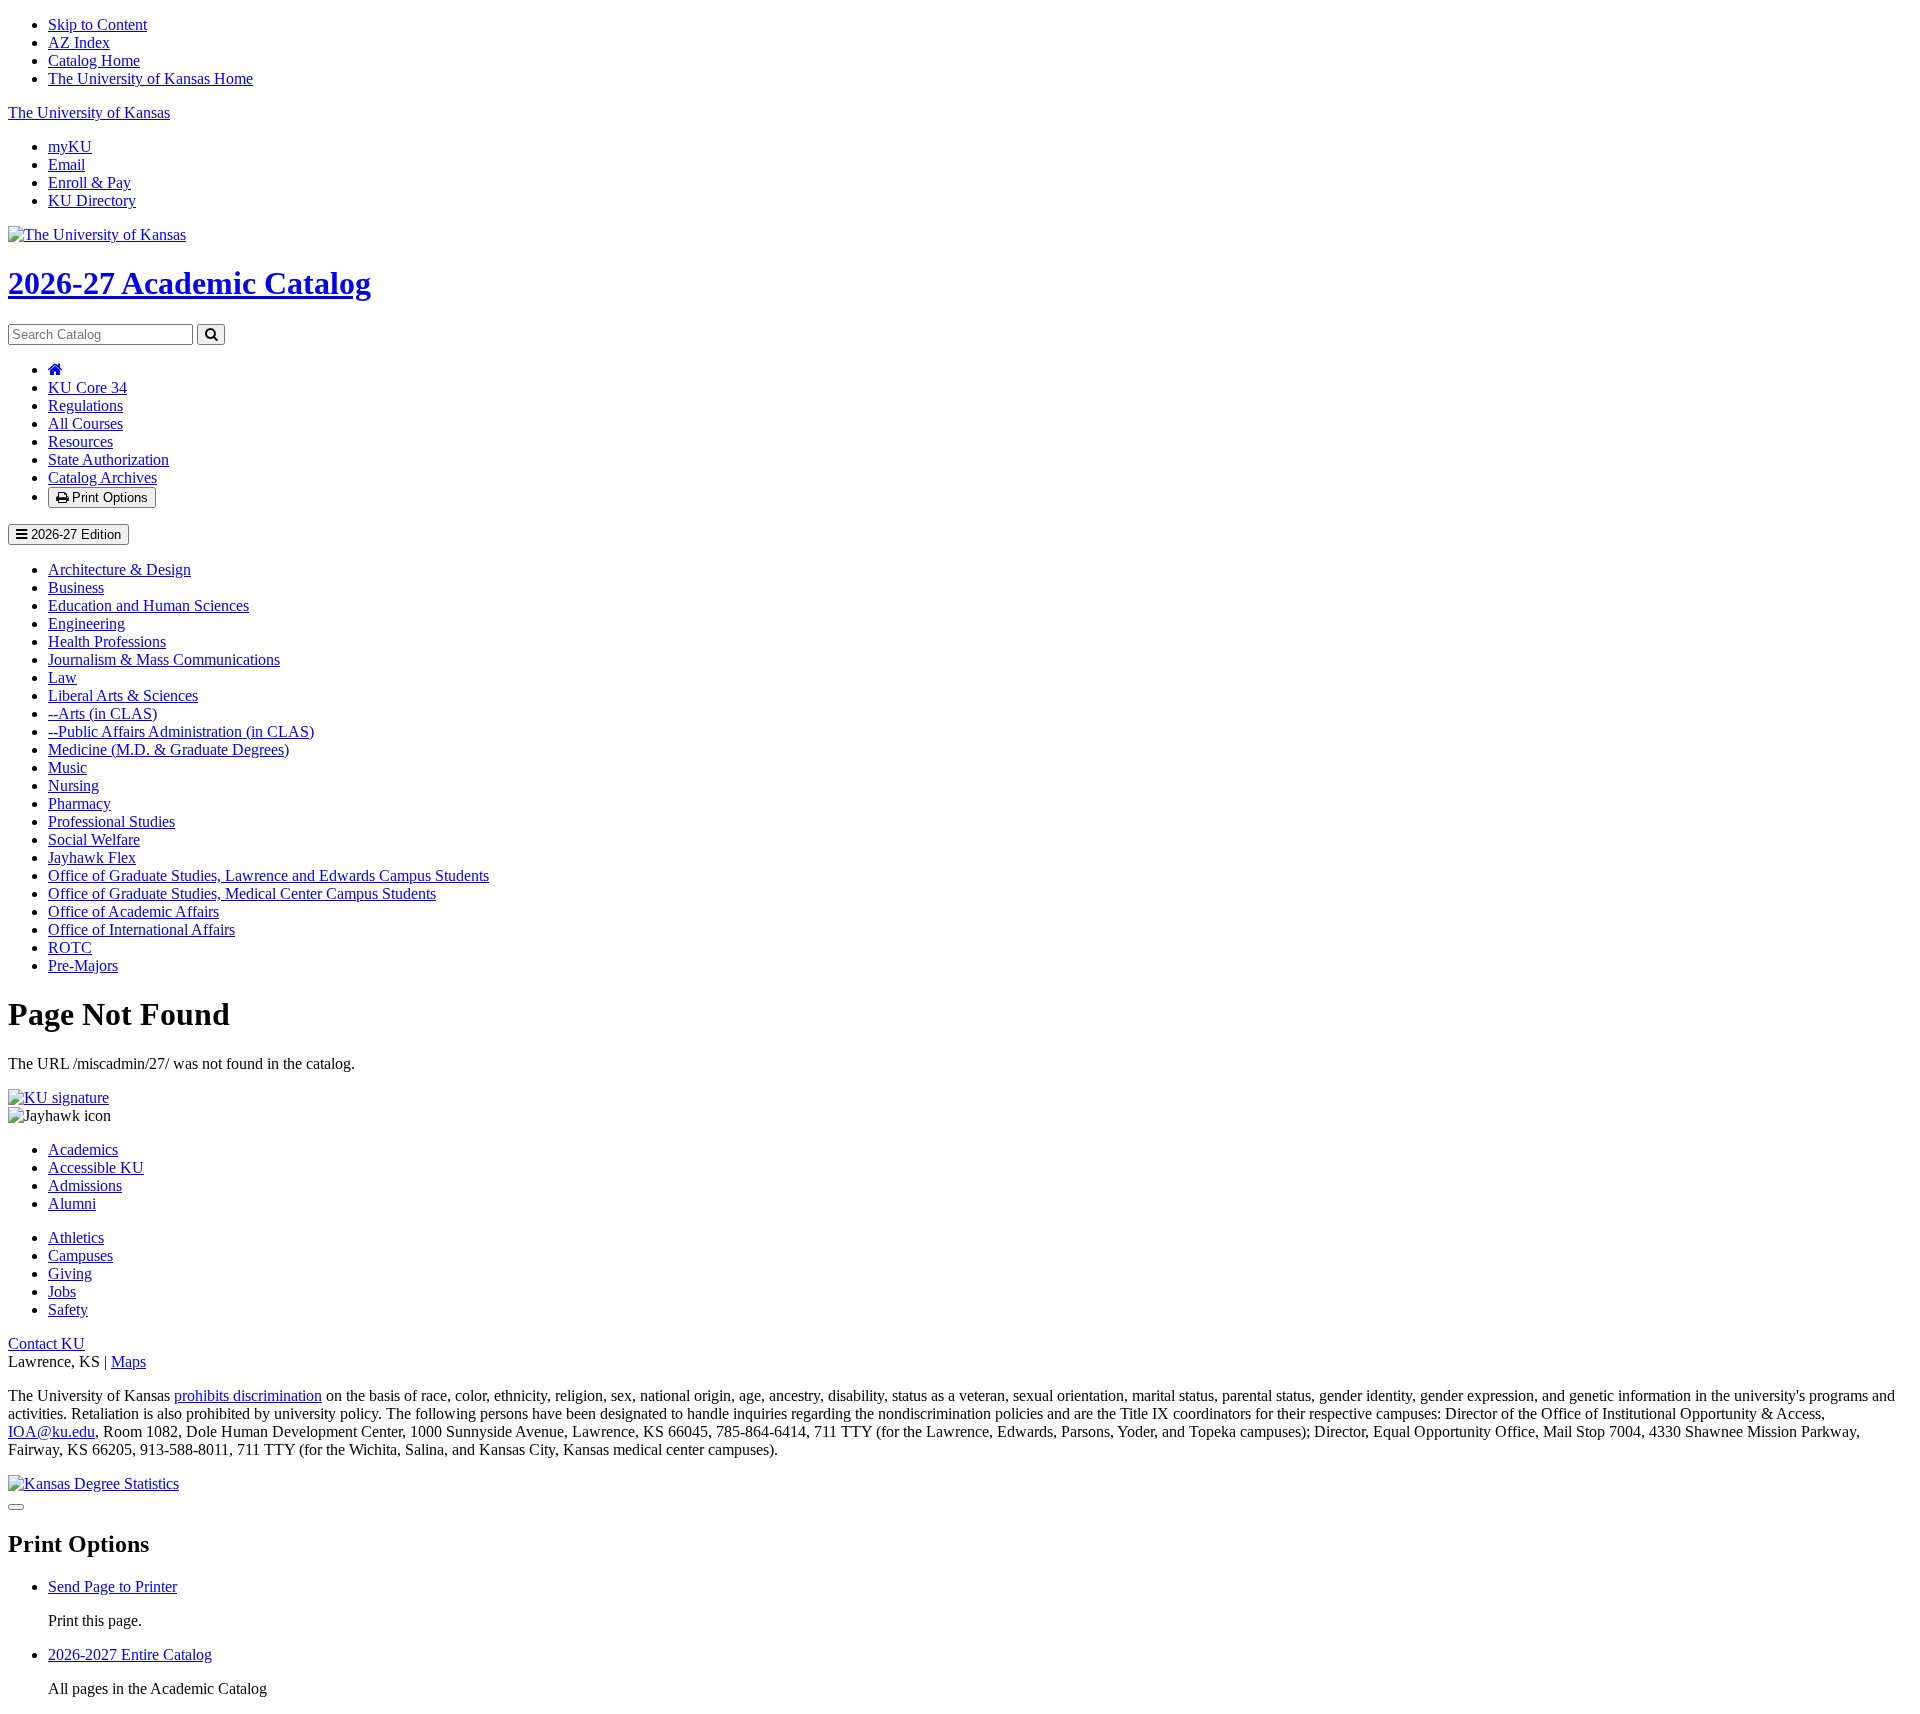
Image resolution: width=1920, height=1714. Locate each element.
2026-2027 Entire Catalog (130, 1654)
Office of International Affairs (141, 929)
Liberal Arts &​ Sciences (123, 695)
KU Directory (92, 200)
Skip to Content (97, 24)
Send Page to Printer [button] (112, 1586)
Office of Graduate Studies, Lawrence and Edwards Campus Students (268, 875)
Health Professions (107, 641)
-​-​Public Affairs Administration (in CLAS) (181, 731)
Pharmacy (79, 803)
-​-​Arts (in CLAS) (102, 713)
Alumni (72, 1203)
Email (66, 164)
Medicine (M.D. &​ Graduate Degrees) (168, 749)
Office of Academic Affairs (133, 911)
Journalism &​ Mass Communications (164, 659)
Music (67, 767)
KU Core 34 (87, 387)
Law (62, 677)
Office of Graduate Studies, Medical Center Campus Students (242, 893)
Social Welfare (94, 839)
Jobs (62, 1291)
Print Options (108, 497)
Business (76, 587)
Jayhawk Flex (92, 857)
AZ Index (79, 42)
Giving (70, 1273)
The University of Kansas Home (150, 78)
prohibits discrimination (248, 1395)
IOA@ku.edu (51, 1431)
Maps (128, 1361)
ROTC (70, 947)
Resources (80, 441)
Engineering (86, 623)
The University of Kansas (89, 112)
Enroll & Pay (89, 182)
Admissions (85, 1185)
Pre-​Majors (83, 965)
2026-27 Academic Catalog (189, 283)
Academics (83, 1149)
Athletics (76, 1237)
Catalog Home (94, 60)
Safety (68, 1309)
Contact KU (46, 1343)
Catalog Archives (102, 477)
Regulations (85, 405)
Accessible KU (96, 1167)
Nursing (73, 785)
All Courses (85, 423)
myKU (70, 146)
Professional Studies (111, 821)
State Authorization (108, 459)
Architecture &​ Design (119, 569)
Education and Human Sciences (148, 605)
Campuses (80, 1255)
